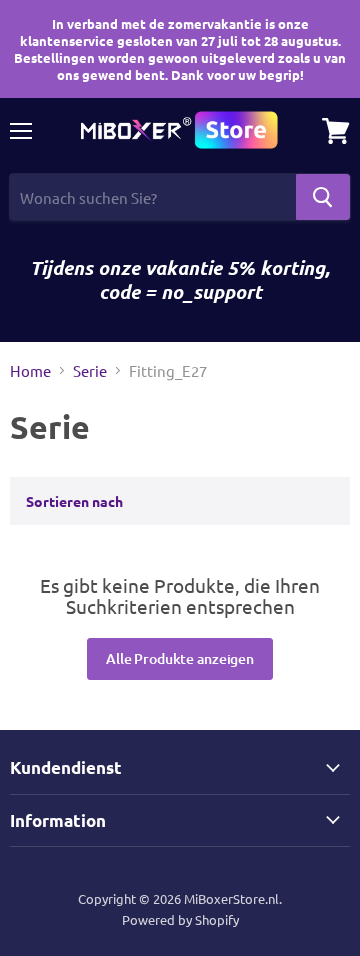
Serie (90, 370)
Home (30, 370)
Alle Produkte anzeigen (180, 658)
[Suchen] (323, 197)
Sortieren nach (74, 501)
